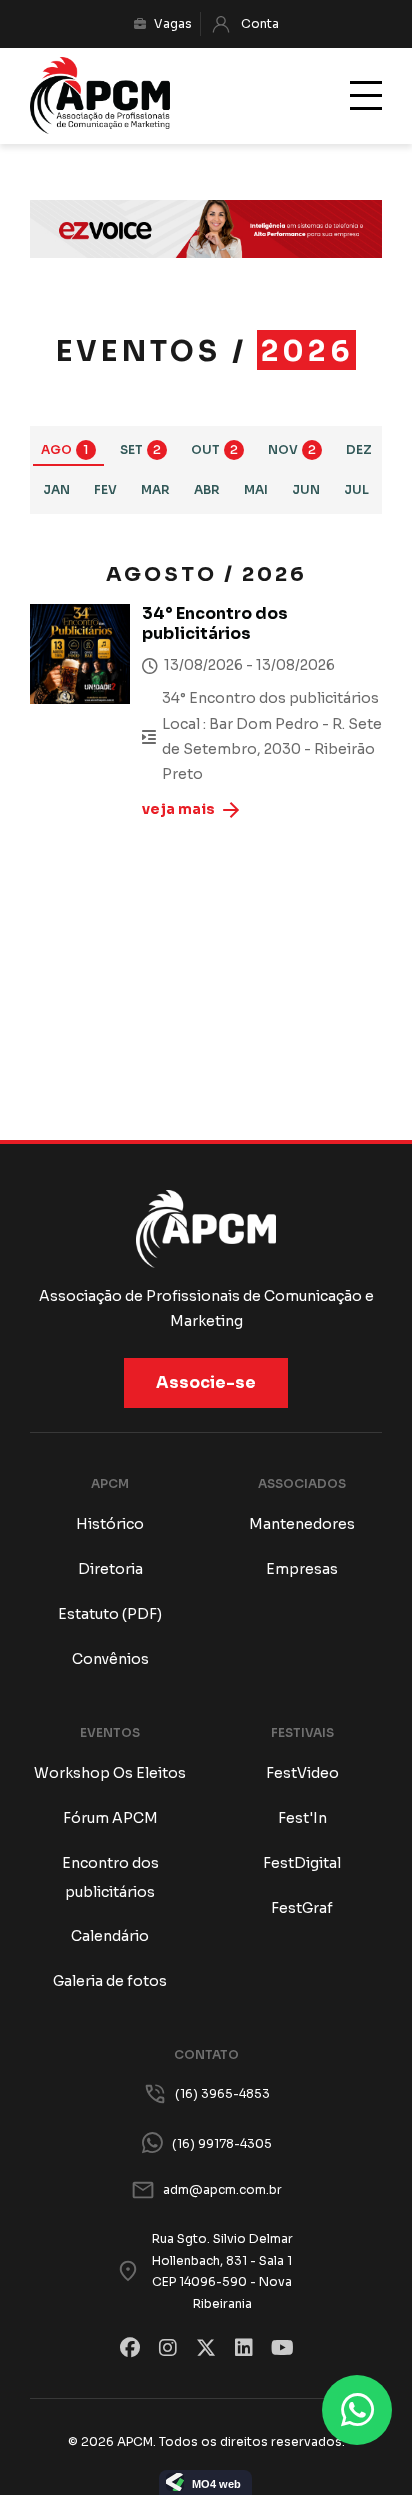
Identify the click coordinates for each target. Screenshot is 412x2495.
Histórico (110, 1524)
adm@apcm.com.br (222, 2189)
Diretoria (110, 1569)
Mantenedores (302, 1524)
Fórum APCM (110, 1818)
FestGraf (302, 1908)
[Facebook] (130, 2348)
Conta (260, 23)
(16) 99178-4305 (222, 2143)
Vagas (173, 23)
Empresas (302, 1569)
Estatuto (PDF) (110, 1614)
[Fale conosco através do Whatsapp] (357, 2410)
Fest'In (302, 1818)
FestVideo (302, 1773)
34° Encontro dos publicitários (215, 624)
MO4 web (216, 2484)
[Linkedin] (244, 2348)
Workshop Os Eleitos (110, 1773)
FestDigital (302, 1863)
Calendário (110, 1936)
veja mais (178, 809)
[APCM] (100, 96)
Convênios (110, 1659)
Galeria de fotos (110, 1981)
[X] (206, 2348)
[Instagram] (168, 2348)
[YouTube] (282, 2348)
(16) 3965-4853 (222, 2093)
